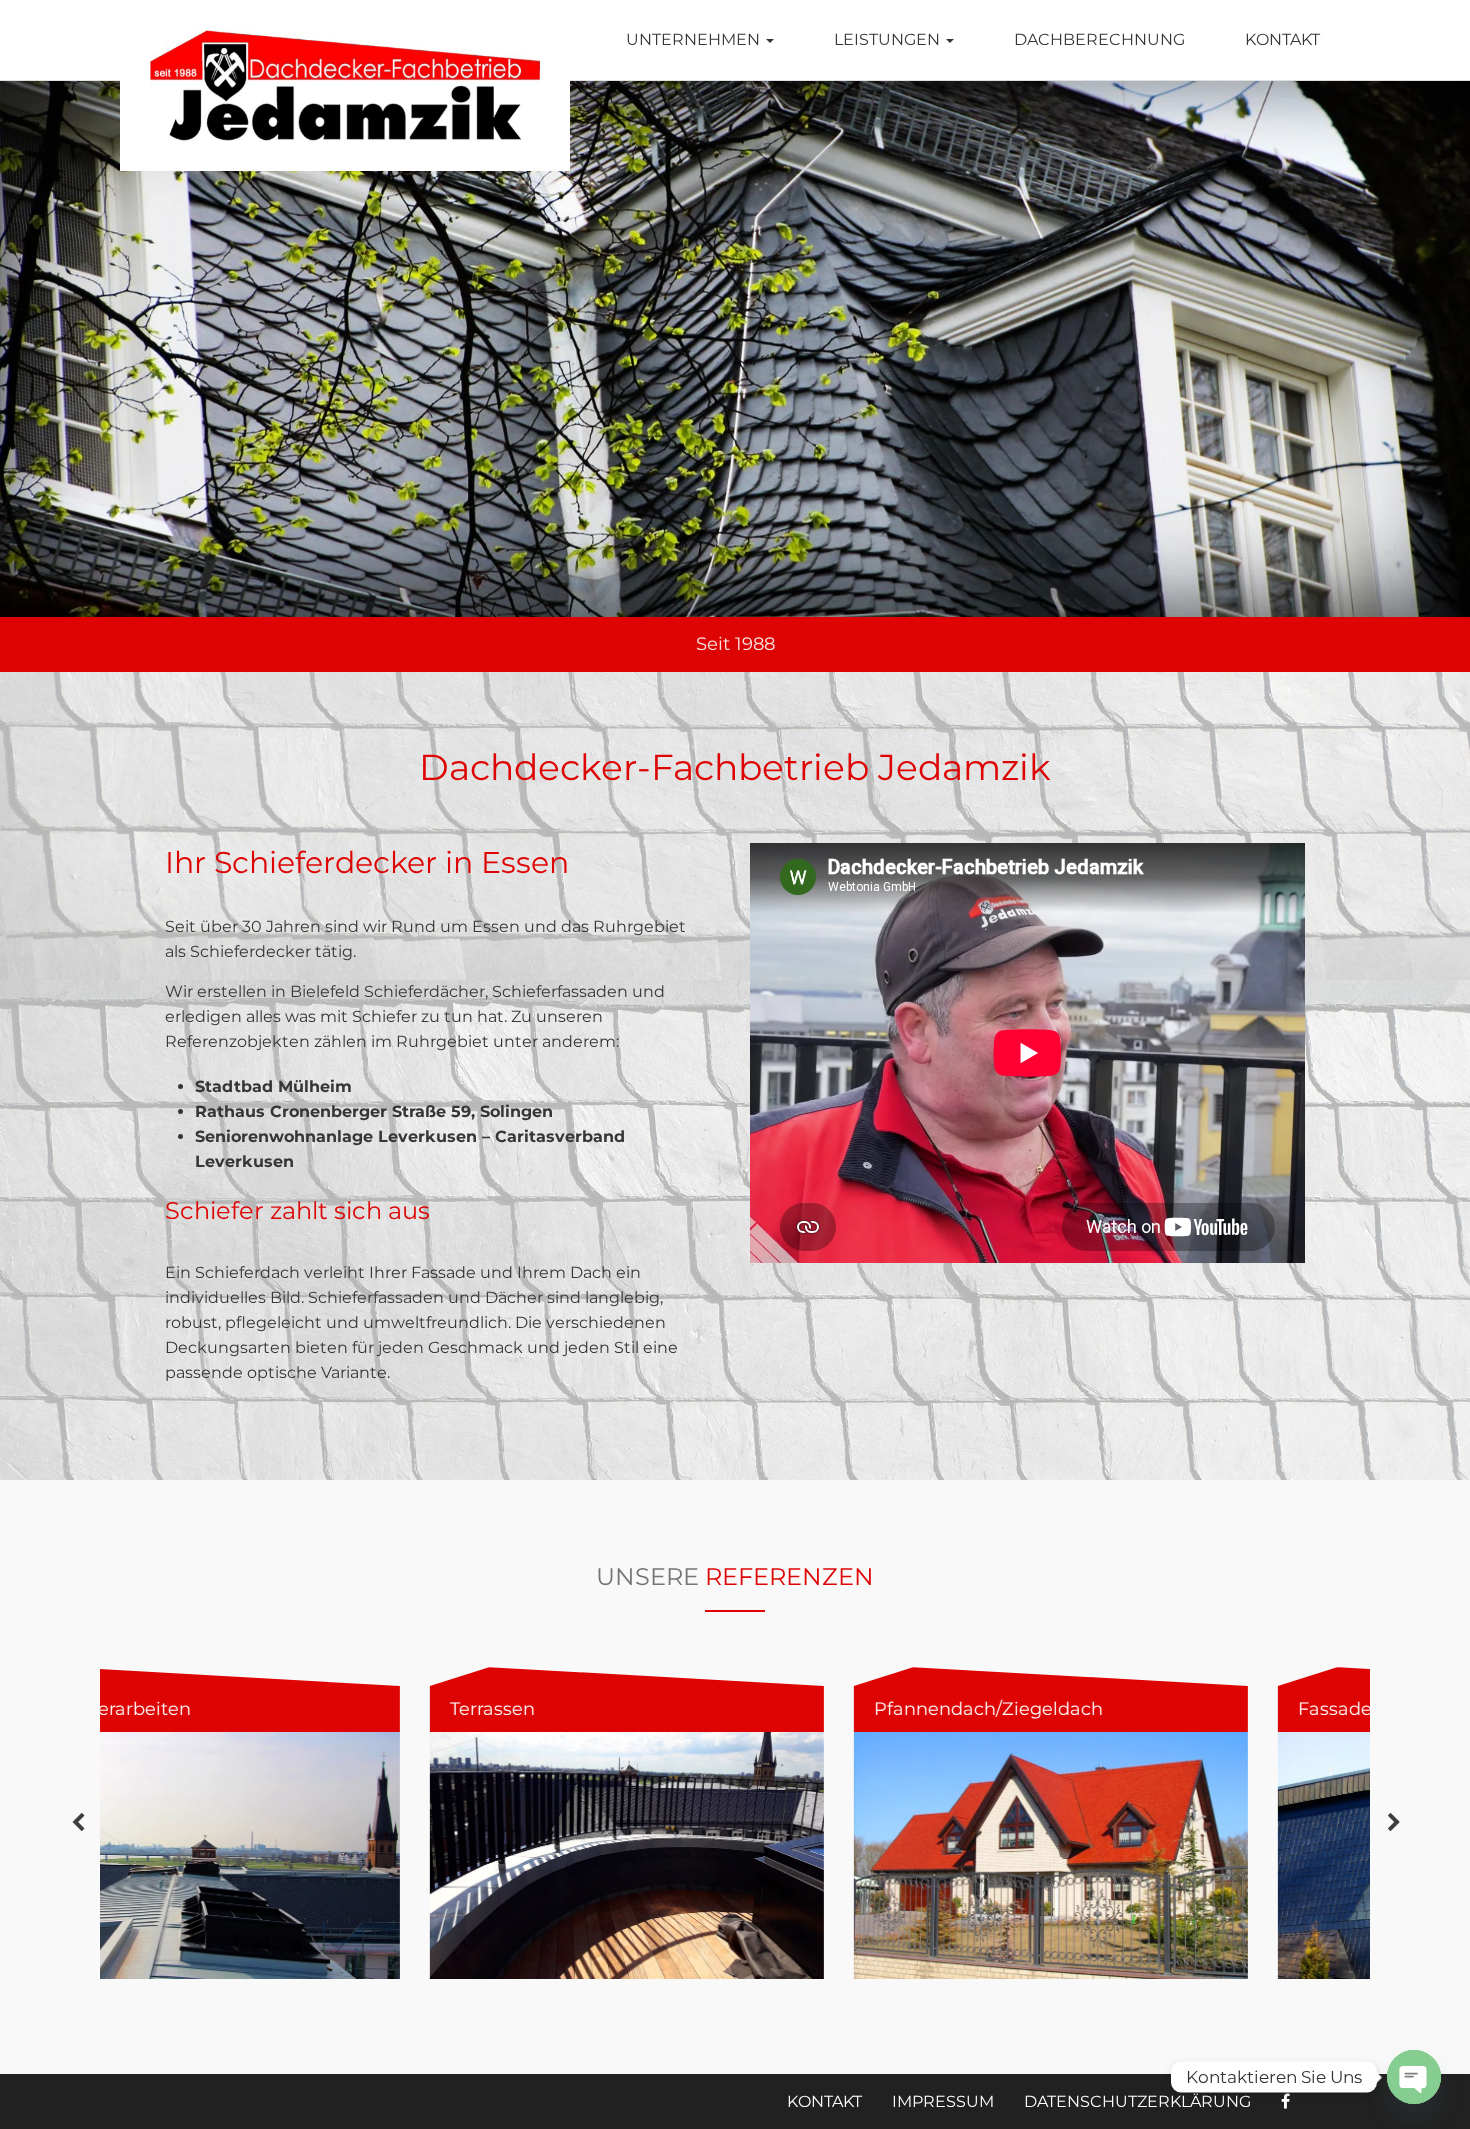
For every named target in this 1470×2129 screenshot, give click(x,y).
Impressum (943, 2101)
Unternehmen (695, 39)
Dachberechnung (1099, 39)
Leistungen (889, 39)
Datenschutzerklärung (1137, 2101)
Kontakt (1282, 39)
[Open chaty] (1414, 2077)
